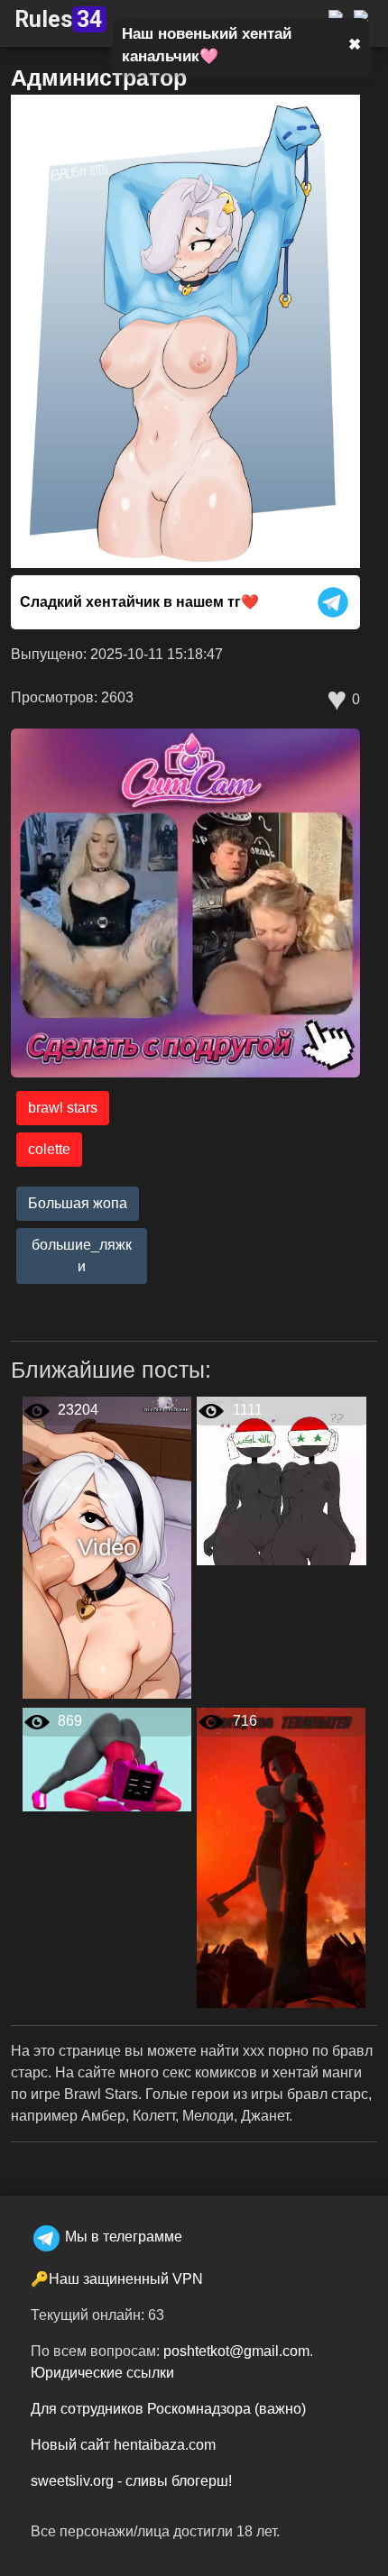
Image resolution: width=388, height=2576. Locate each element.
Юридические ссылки (102, 2373)
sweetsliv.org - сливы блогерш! (131, 2481)
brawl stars (63, 1108)
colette (49, 1149)
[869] (107, 1759)
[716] (281, 1857)
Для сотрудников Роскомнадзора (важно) (168, 2409)
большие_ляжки (82, 1256)
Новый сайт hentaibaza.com (123, 2445)
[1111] (282, 1480)
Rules (58, 19)
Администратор (99, 78)
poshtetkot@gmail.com (236, 2351)
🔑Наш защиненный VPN (117, 2279)
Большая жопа (78, 1203)
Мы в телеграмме (124, 2237)
